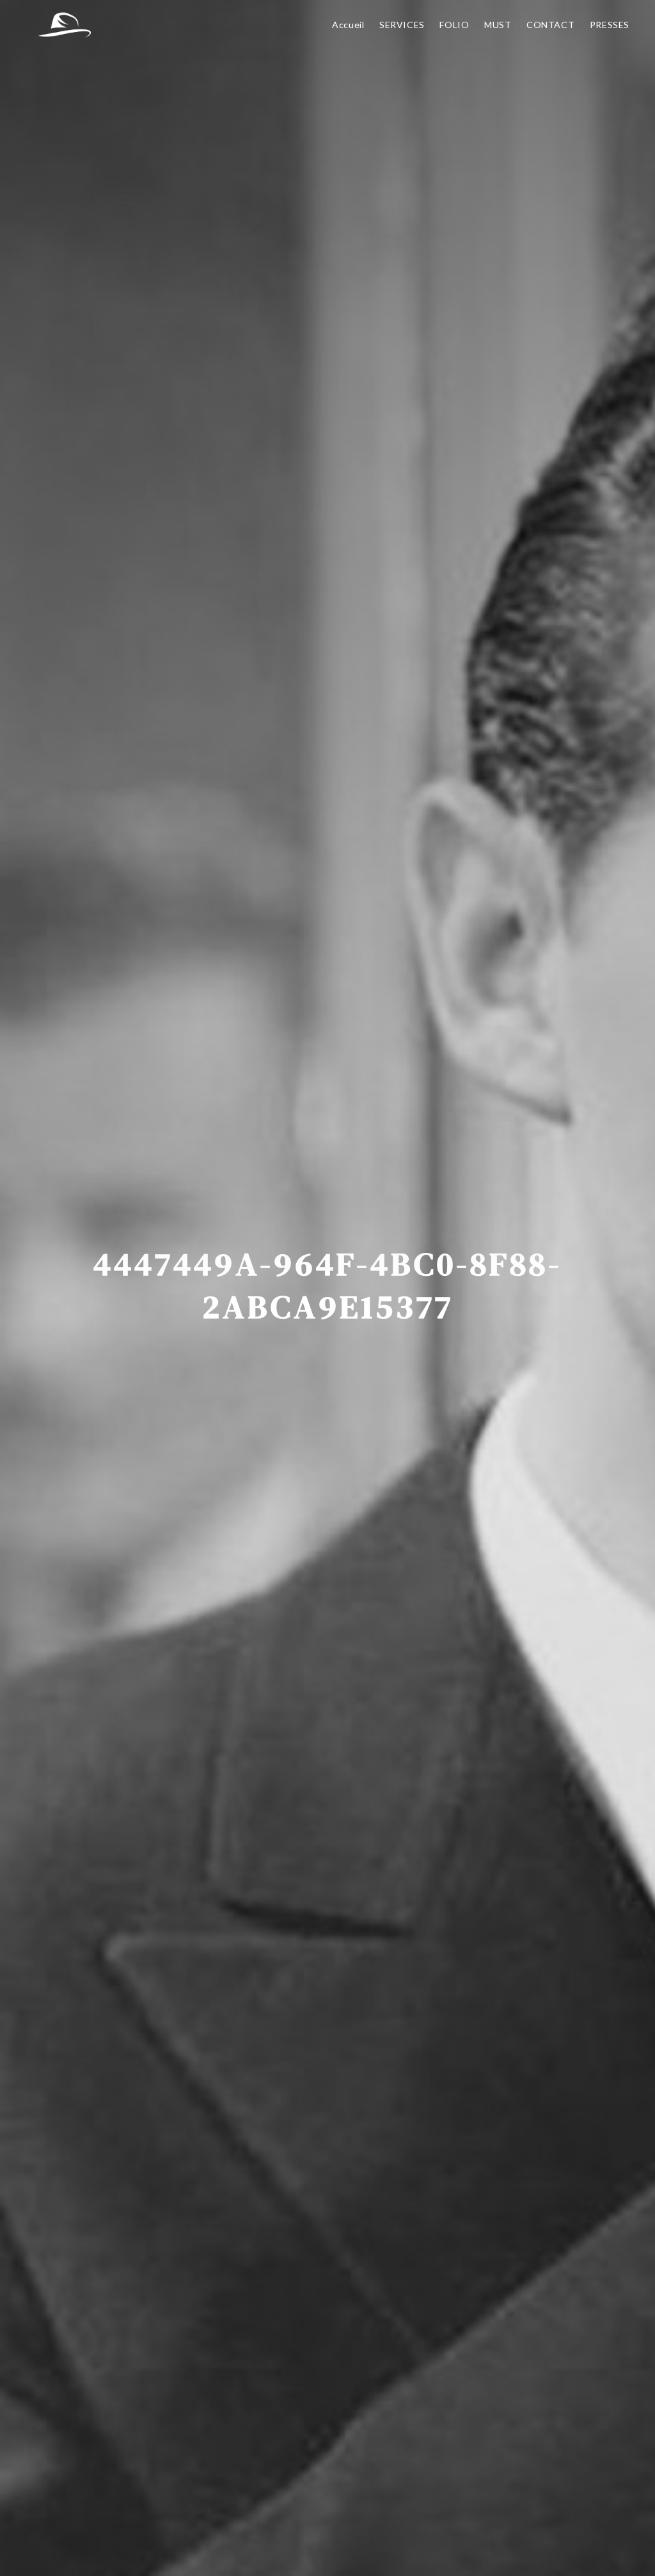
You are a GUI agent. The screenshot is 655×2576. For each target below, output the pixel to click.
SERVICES (402, 25)
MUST (498, 25)
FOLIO (454, 25)
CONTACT (550, 25)
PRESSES (610, 25)
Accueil (348, 25)
